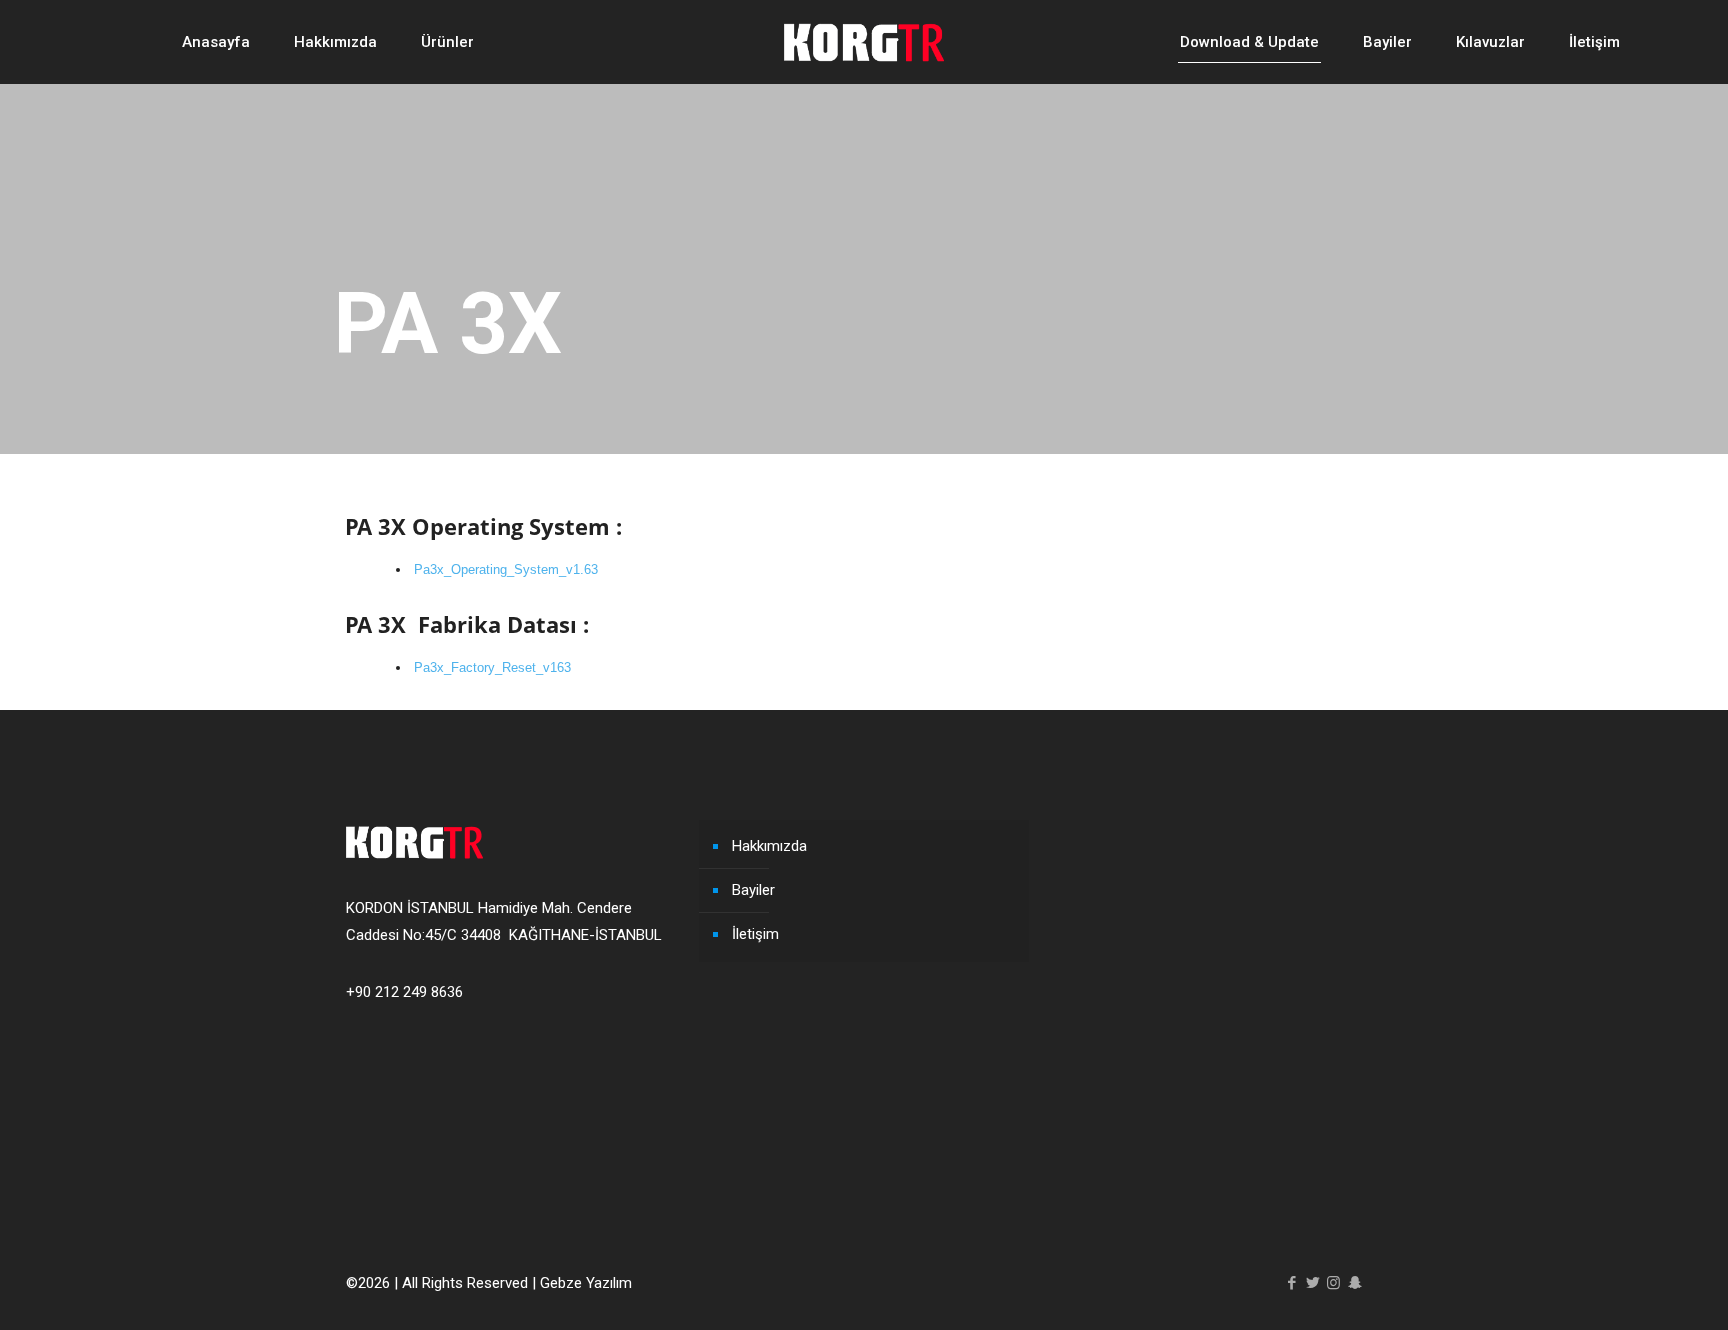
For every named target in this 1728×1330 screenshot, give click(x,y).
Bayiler (753, 890)
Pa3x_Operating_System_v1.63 (506, 569)
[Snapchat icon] (1354, 1283)
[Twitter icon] (1312, 1283)
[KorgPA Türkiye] (864, 41)
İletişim (755, 934)
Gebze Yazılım (586, 1283)
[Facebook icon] (1291, 1283)
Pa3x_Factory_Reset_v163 (492, 667)
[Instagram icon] (1333, 1283)
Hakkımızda (769, 846)
